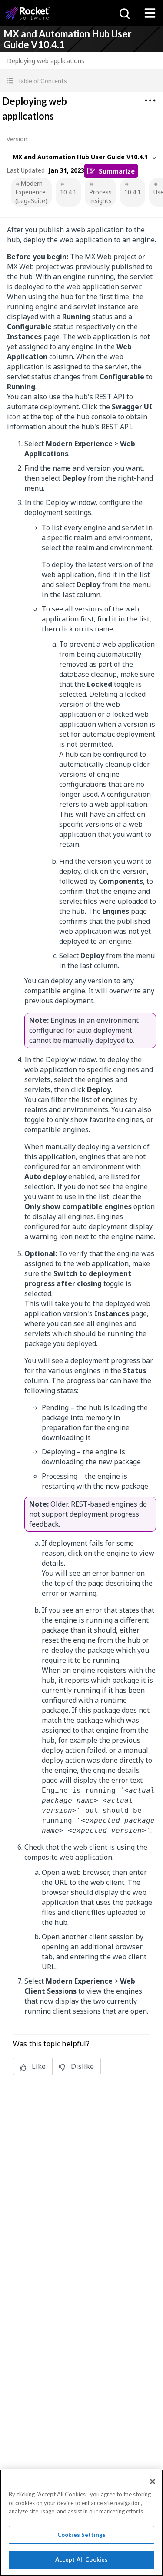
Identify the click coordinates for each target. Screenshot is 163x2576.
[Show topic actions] (150, 100)
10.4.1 (68, 192)
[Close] (153, 2482)
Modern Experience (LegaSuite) (31, 192)
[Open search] (124, 13)
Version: (18, 139)
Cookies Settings (81, 2535)
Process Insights (100, 196)
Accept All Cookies (81, 2559)
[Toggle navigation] (150, 13)
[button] (81, 81)
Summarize (117, 171)
